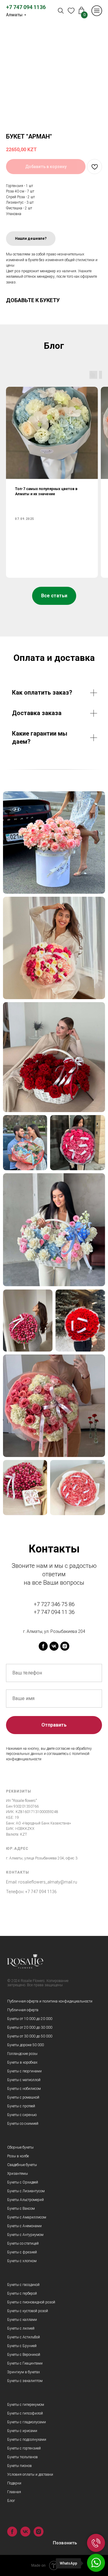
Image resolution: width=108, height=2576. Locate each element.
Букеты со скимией (23, 2124)
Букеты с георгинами (24, 2071)
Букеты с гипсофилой (25, 2413)
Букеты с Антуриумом (25, 2235)
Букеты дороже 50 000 (25, 2045)
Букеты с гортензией (24, 2448)
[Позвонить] (96, 2543)
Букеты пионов (19, 2466)
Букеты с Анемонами (24, 2226)
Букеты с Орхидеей (23, 2182)
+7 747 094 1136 (26, 7)
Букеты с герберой (22, 2293)
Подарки (14, 2483)
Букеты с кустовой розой (28, 2311)
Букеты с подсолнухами (27, 2440)
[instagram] (65, 1646)
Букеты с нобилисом (24, 2089)
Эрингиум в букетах (24, 2372)
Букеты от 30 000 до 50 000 (30, 2036)
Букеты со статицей (23, 2243)
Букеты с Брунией (22, 2346)
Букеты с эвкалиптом (25, 2381)
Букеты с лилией (21, 2328)
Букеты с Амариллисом (27, 2217)
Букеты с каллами (22, 2320)
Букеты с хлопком (22, 2261)
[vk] (54, 1646)
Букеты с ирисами (22, 2431)
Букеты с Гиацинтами (25, 2363)
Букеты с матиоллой (24, 2080)
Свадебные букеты (22, 2165)
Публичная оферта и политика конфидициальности (50, 2001)
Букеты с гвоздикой (23, 2285)
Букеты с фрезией (22, 2252)
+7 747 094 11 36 (54, 1612)
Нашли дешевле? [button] (31, 239)
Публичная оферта (23, 2010)
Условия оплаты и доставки (30, 2474)
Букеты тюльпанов (22, 2457)
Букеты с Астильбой (24, 2337)
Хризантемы (18, 2174)
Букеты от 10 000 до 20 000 (30, 2019)
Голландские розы (22, 2054)
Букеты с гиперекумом (26, 2405)
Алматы (14, 15)
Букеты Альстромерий (25, 2200)
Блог (11, 2501)
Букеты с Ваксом (21, 2209)
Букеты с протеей (21, 2106)
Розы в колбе (18, 2156)
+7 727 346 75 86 (54, 1604)
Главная (14, 2492)
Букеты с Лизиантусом (26, 2191)
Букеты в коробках (22, 2062)
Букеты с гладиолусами (27, 2422)
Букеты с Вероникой (24, 2355)
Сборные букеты (20, 2147)
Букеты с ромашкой (23, 2097)
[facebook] (43, 1646)
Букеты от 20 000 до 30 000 (30, 2027)
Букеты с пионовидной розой (31, 2302)
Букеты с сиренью (22, 2115)
